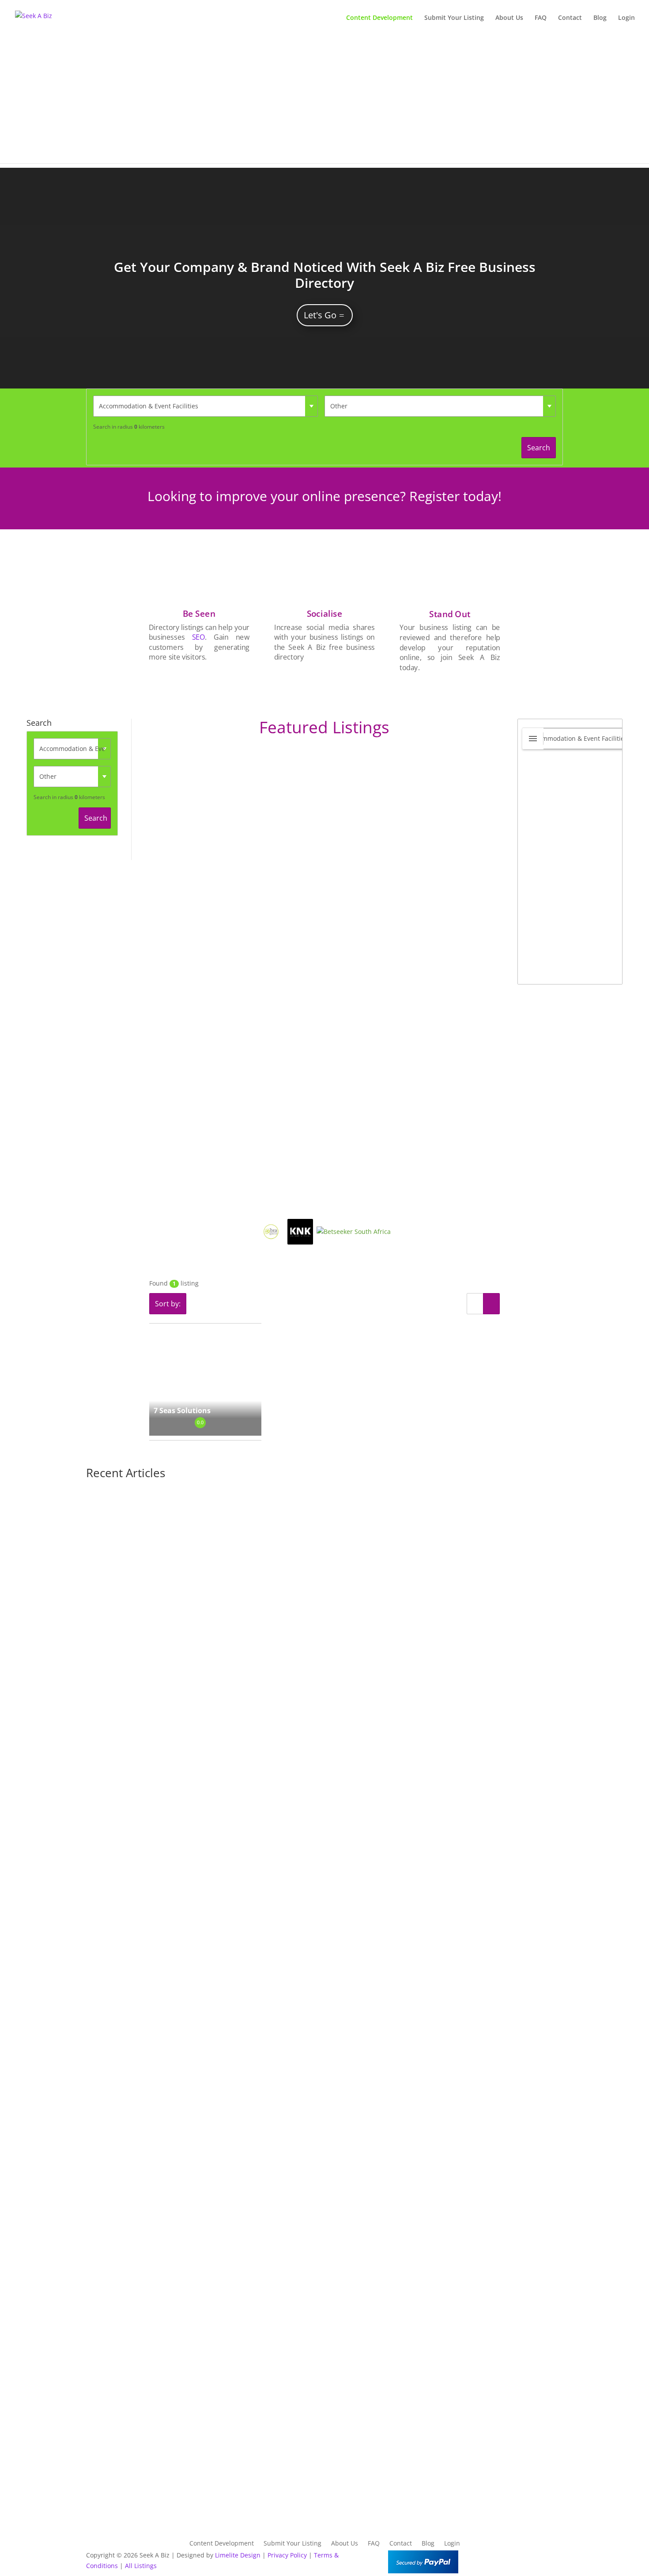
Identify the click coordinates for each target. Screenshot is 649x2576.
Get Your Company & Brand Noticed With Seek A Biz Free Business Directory (325, 275)
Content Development (379, 18)
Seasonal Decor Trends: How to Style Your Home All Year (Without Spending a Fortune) (256, 2493)
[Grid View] (491, 1304)
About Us (509, 18)
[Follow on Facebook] (521, 2557)
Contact (570, 18)
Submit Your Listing (454, 18)
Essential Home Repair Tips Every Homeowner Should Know (206, 2202)
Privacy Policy (287, 2555)
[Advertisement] (324, 102)
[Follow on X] (538, 2557)
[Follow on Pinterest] (556, 2557)
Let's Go (320, 315)
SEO (198, 637)
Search (539, 448)
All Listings (141, 2566)
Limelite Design (238, 2555)
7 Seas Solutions (182, 1411)
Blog (600, 18)
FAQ (541, 18)
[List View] (475, 1304)
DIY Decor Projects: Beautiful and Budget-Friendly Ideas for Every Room (228, 1818)
